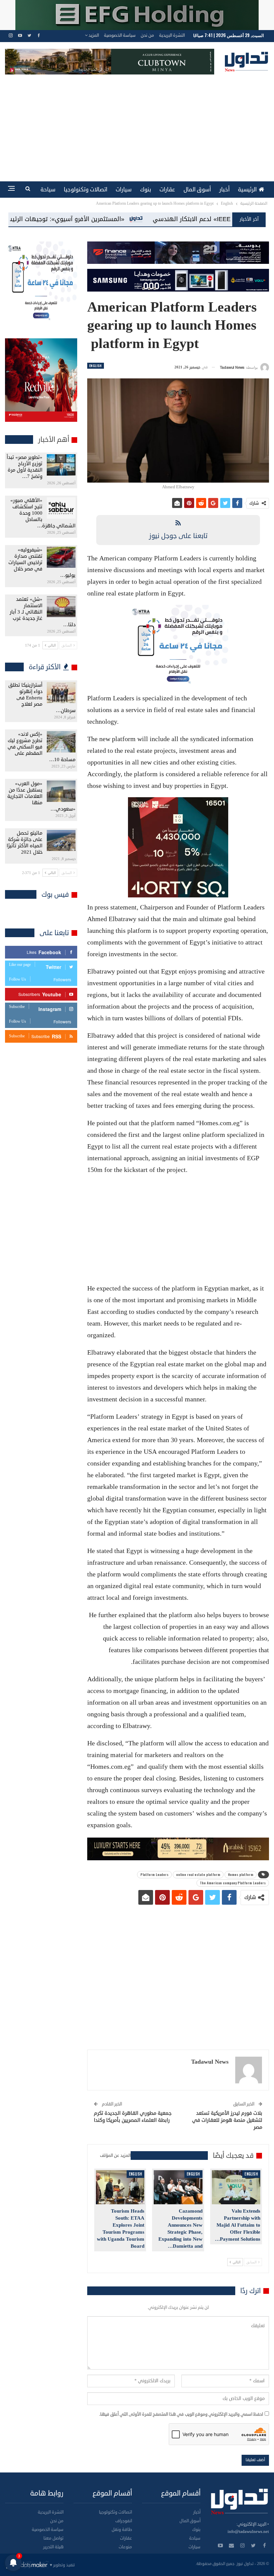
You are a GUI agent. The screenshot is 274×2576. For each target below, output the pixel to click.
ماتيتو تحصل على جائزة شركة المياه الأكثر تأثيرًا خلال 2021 (25, 843)
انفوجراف (124, 2521)
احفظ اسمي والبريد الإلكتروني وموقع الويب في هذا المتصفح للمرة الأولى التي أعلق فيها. (181, 2414)
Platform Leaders (154, 1874)
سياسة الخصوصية (120, 35)
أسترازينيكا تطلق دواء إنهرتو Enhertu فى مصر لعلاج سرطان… (42, 698)
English (96, 366)
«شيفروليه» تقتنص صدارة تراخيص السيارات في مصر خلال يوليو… (42, 563)
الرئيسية (247, 190)
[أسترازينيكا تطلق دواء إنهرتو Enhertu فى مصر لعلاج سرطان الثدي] (61, 693)
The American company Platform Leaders (233, 1883)
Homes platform (241, 1874)
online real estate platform (198, 1874)
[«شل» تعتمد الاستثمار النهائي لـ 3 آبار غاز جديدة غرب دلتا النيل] (61, 607)
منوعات (125, 2547)
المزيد (93, 35)
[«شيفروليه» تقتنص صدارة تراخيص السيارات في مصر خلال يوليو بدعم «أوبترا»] (61, 557)
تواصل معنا (53, 2538)
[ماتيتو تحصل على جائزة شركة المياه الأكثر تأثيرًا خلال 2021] (61, 841)
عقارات (167, 190)
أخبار (224, 190)
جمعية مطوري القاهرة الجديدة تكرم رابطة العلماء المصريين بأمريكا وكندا (133, 2117)
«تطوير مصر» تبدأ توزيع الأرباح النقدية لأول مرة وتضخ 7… (25, 467)
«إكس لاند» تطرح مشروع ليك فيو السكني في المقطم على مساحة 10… (42, 747)
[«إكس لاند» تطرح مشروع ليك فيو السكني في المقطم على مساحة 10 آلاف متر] (61, 742)
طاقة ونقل (122, 2530)
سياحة (48, 190)
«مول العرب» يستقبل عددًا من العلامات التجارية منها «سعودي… (41, 796)
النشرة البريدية (172, 35)
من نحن (147, 35)
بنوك (146, 190)
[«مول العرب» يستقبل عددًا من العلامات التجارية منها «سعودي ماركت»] (61, 791)
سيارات (124, 190)
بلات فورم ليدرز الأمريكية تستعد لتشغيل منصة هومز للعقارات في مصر (227, 2120)
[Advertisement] (137, 125)
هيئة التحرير (53, 2547)
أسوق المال (197, 190)
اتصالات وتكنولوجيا (86, 190)
